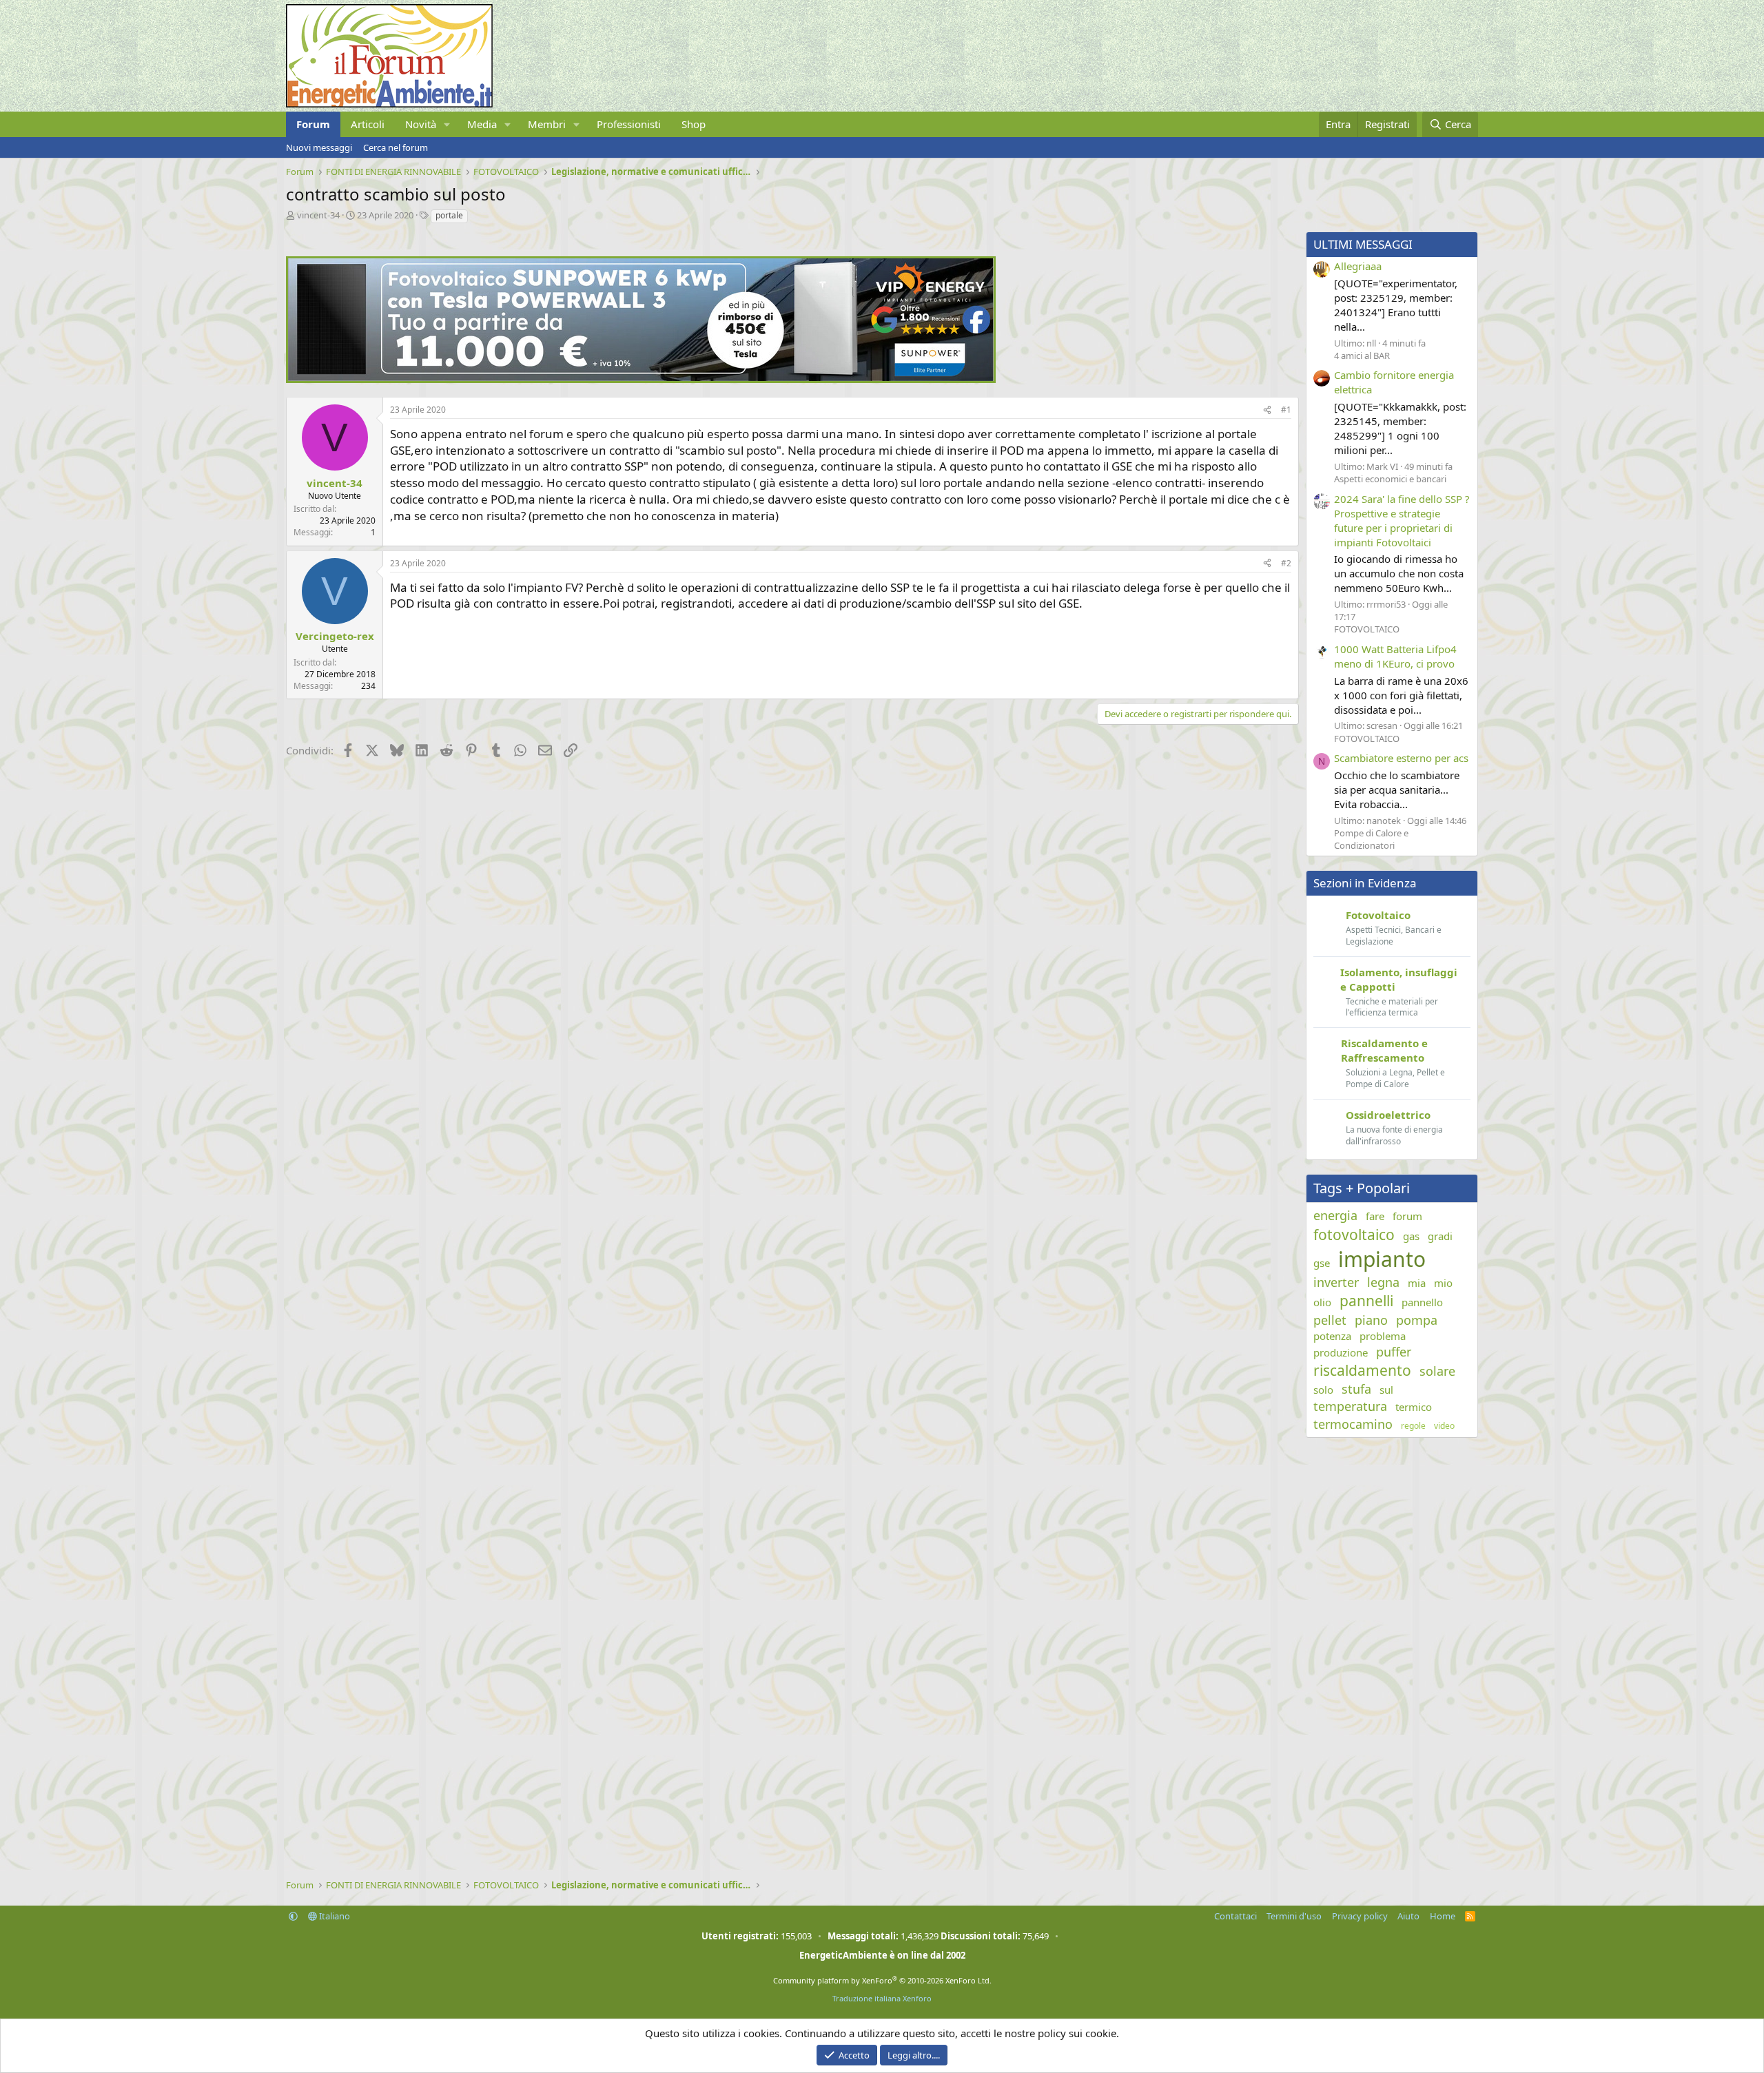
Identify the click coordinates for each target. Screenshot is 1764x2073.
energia (1335, 1215)
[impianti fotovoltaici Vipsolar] (641, 379)
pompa (1417, 1320)
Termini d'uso (1294, 1916)
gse (1322, 1263)
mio (1443, 1283)
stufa (1356, 1389)
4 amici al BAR (1362, 355)
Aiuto (1408, 1916)
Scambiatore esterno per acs (1401, 758)
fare (1375, 1216)
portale (449, 215)
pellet (1330, 1320)
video (1444, 1426)
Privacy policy (1360, 1916)
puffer (1394, 1352)
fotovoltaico (1354, 1235)
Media (482, 124)
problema (1383, 1336)
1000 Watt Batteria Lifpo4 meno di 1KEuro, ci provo (1395, 656)
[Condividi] (1267, 410)
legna (1383, 1282)
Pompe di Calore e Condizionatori (1371, 839)
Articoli (368, 124)
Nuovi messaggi (319, 147)
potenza (1332, 1336)
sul (1386, 1390)
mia (1417, 1283)
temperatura (1350, 1406)
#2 (1286, 563)
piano (1371, 1320)
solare (1437, 1371)
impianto (1382, 1259)
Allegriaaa (1358, 266)
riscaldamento (1362, 1370)
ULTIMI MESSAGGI (1363, 244)
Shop (694, 124)
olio (1322, 1302)
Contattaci (1235, 1916)
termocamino (1353, 1424)
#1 (1286, 410)
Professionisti (629, 124)
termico (1414, 1407)
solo (1323, 1390)
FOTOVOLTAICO (1367, 629)
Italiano (334, 1916)
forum (1407, 1216)
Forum (313, 124)
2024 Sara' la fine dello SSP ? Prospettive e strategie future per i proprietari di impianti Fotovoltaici (1402, 520)
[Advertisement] (699, 874)
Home (1443, 1916)
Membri (547, 124)
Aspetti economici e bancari (1390, 479)
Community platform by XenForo (882, 1980)
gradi (1440, 1236)
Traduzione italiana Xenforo (882, 1998)
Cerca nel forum (396, 147)
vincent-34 (318, 215)
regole (1413, 1426)
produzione (1341, 1352)
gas (1411, 1236)
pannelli (1366, 1301)
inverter (1336, 1282)
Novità (421, 124)
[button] (447, 124)
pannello (1422, 1302)
